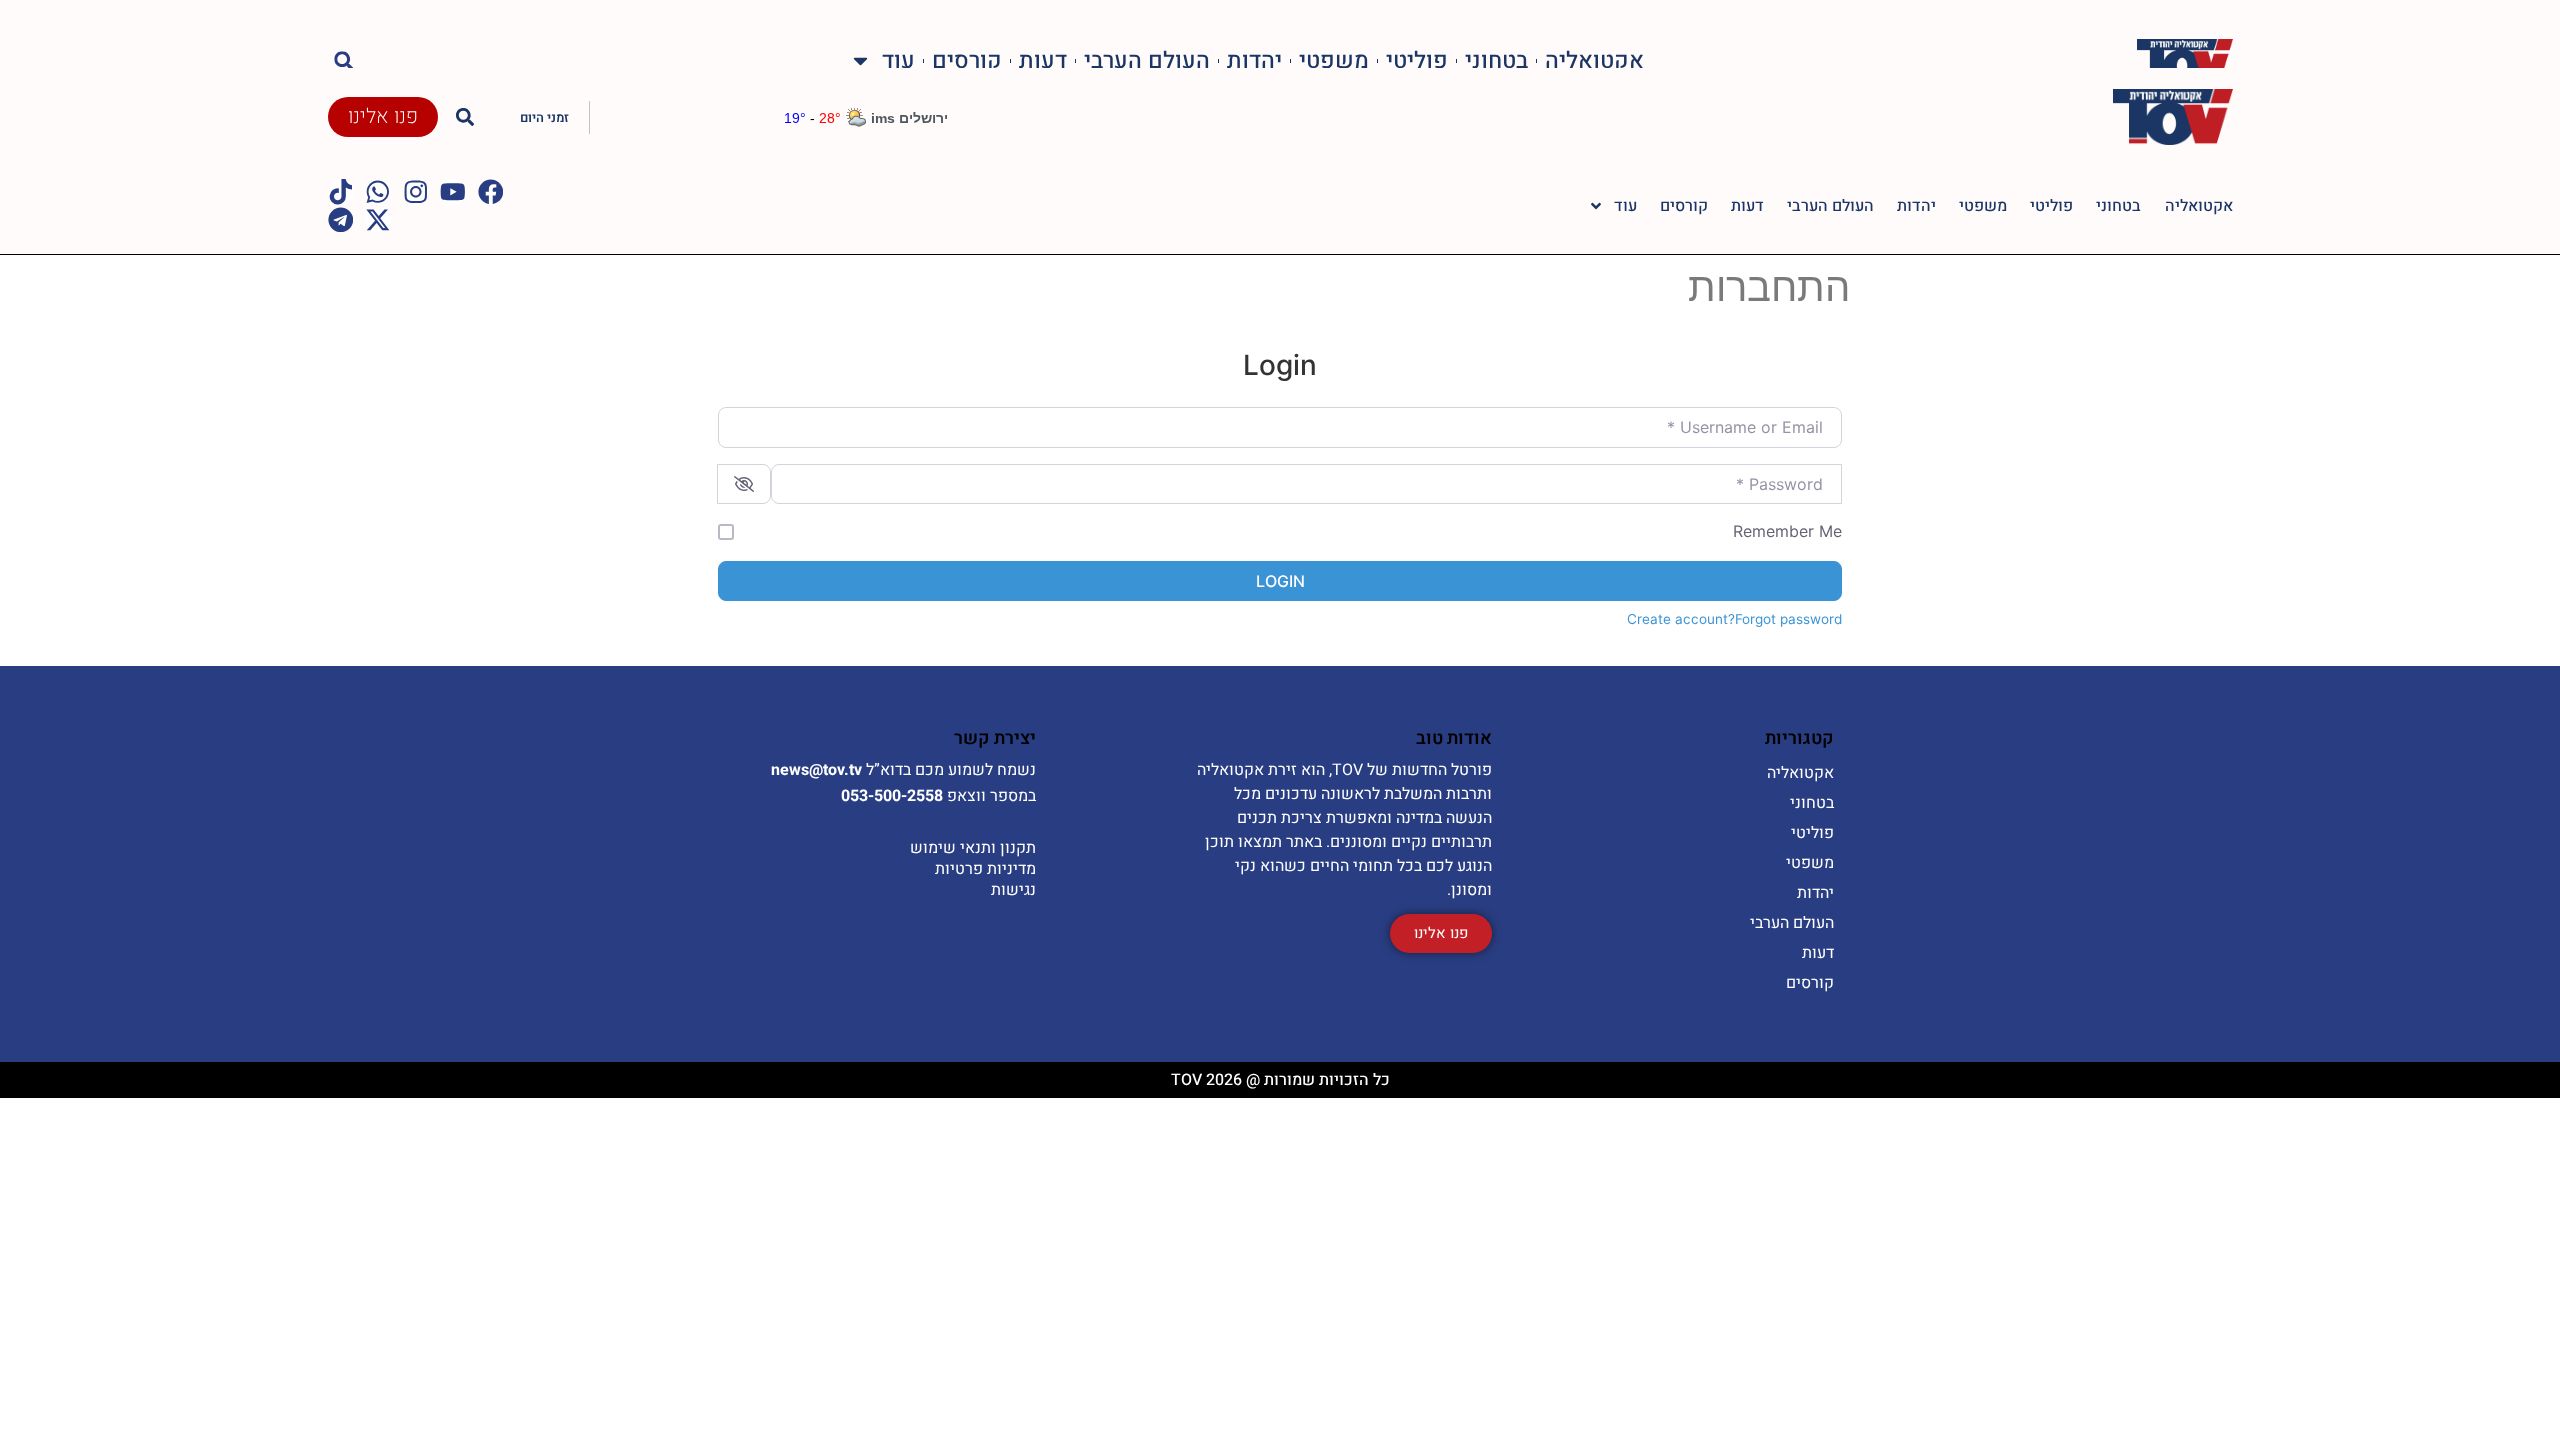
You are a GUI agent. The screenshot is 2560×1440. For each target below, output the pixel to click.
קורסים (967, 60)
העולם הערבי (1147, 60)
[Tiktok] (341, 192)
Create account (1677, 619)
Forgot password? (1785, 619)
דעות (1043, 60)
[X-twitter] (378, 220)
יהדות (1254, 60)
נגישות (1013, 890)
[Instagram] (416, 192)
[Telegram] (341, 220)
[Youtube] (453, 192)
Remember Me (1787, 531)
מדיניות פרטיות (985, 869)
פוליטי (1417, 60)
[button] (344, 60)
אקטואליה (1594, 60)
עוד (898, 60)
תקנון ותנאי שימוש (973, 848)
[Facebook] (491, 192)
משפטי (1334, 60)
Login (1280, 581)
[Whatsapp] (378, 192)
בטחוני (1496, 60)
